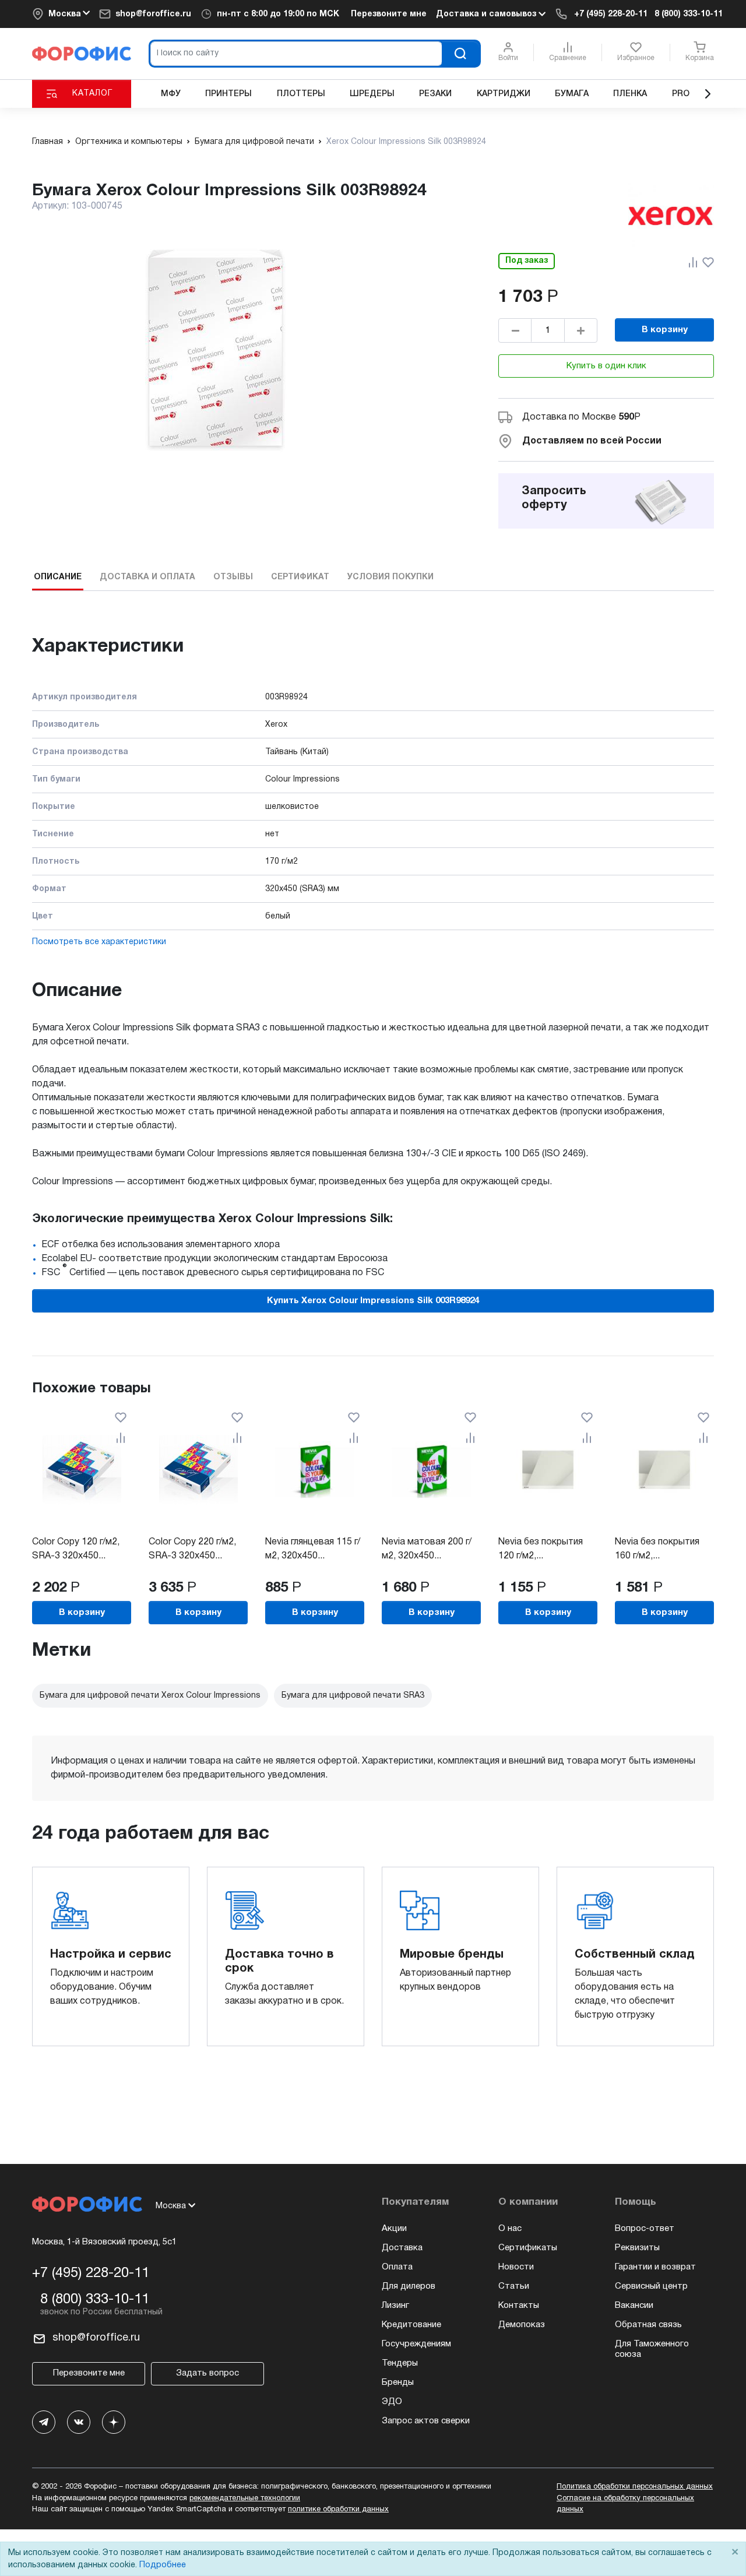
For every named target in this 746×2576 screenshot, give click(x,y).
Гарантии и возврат (655, 2267)
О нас (510, 2229)
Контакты (519, 2306)
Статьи (514, 2286)
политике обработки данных (338, 2510)
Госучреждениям (416, 2344)
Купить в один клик (606, 366)
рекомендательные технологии (245, 2498)
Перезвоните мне (389, 14)
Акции (394, 2229)
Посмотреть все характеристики (99, 942)
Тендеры (400, 2363)
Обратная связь (648, 2325)
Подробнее (163, 2565)
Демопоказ (522, 2325)
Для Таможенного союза (652, 2349)
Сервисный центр (651, 2286)
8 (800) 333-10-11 (689, 14)
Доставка (402, 2248)
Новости (516, 2267)
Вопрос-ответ (645, 2229)
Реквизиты (637, 2248)
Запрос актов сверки (426, 2421)
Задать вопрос (207, 2373)
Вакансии (634, 2306)
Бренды (398, 2383)
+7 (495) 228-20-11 (611, 14)
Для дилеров (409, 2286)
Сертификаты (528, 2248)
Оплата (397, 2267)
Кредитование (411, 2325)
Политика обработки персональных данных (635, 2487)
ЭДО (392, 2402)
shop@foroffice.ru (153, 14)
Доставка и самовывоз (487, 14)
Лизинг (395, 2306)
